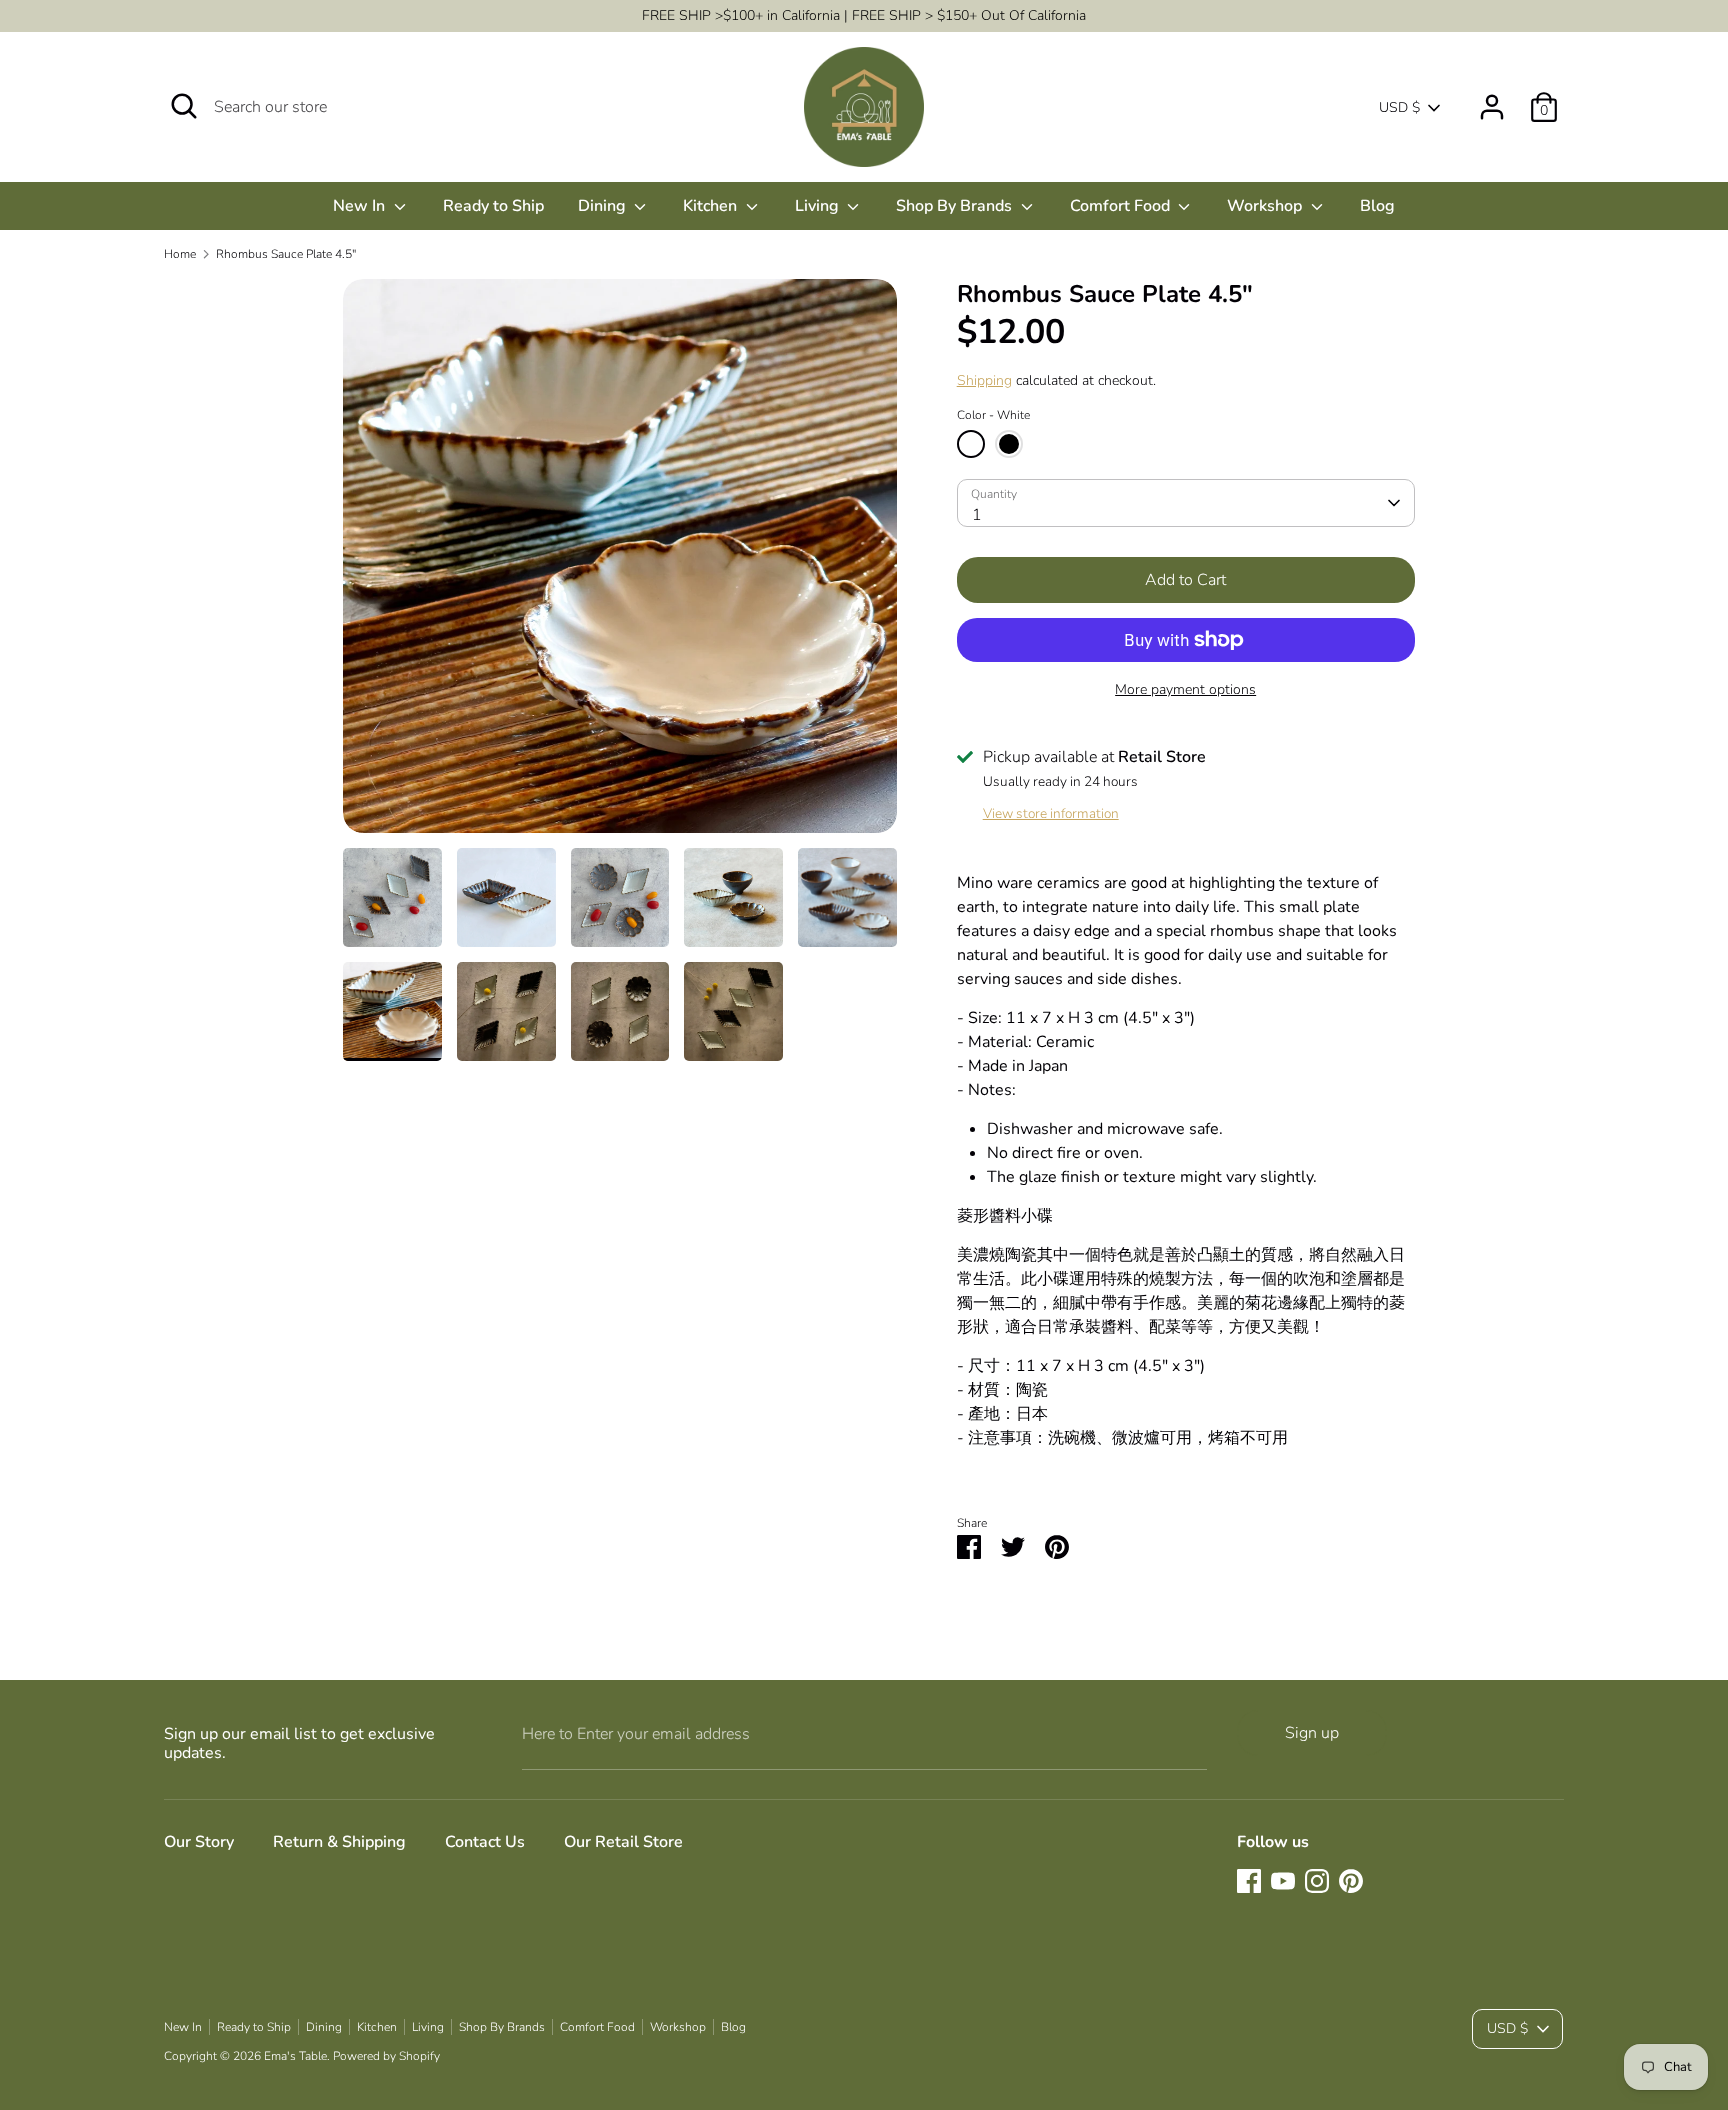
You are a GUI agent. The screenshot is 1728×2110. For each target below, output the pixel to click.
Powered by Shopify (386, 2056)
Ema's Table (295, 2056)
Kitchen (712, 206)
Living (819, 206)
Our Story (199, 1842)
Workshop (1266, 206)
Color (993, 415)
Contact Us (485, 1842)
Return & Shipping (339, 1842)
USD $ (1399, 107)
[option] (620, 563)
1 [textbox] (977, 515)
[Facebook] (1249, 1881)
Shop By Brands (956, 206)
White (971, 444)
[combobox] (1186, 503)
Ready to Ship (493, 206)
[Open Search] (184, 106)
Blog (1377, 206)
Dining (604, 206)
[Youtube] (1283, 1881)
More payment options (1185, 689)
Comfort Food (1122, 206)
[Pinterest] (1351, 1881)
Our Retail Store (623, 1842)
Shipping (984, 380)
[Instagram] (1317, 1881)
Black (1009, 444)
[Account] (1492, 99)
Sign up (1312, 1733)
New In (361, 206)
